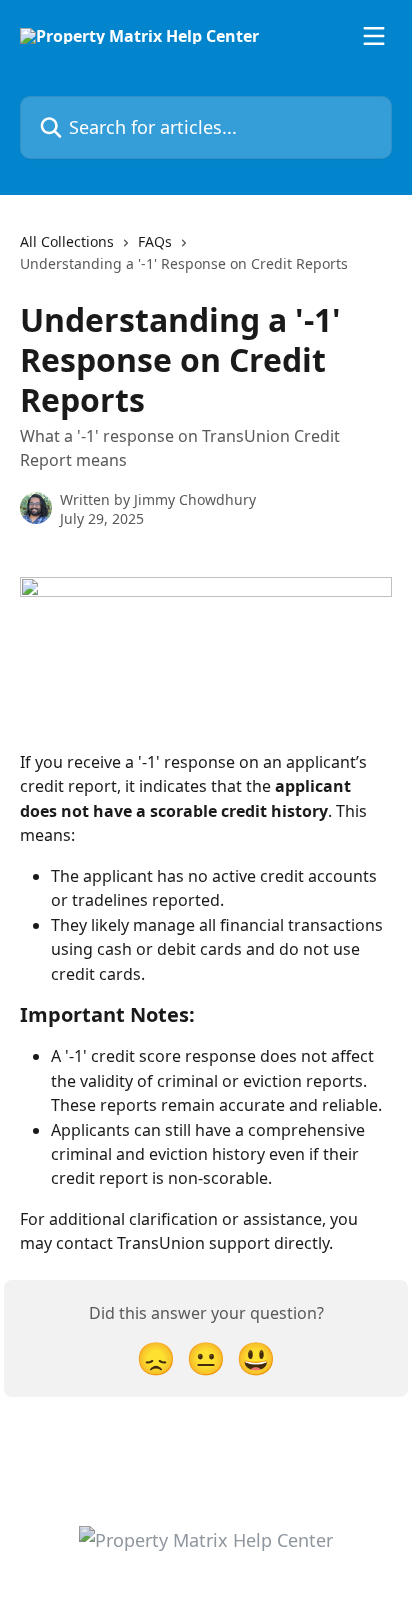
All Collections (67, 241)
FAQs (155, 241)
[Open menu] (374, 36)
